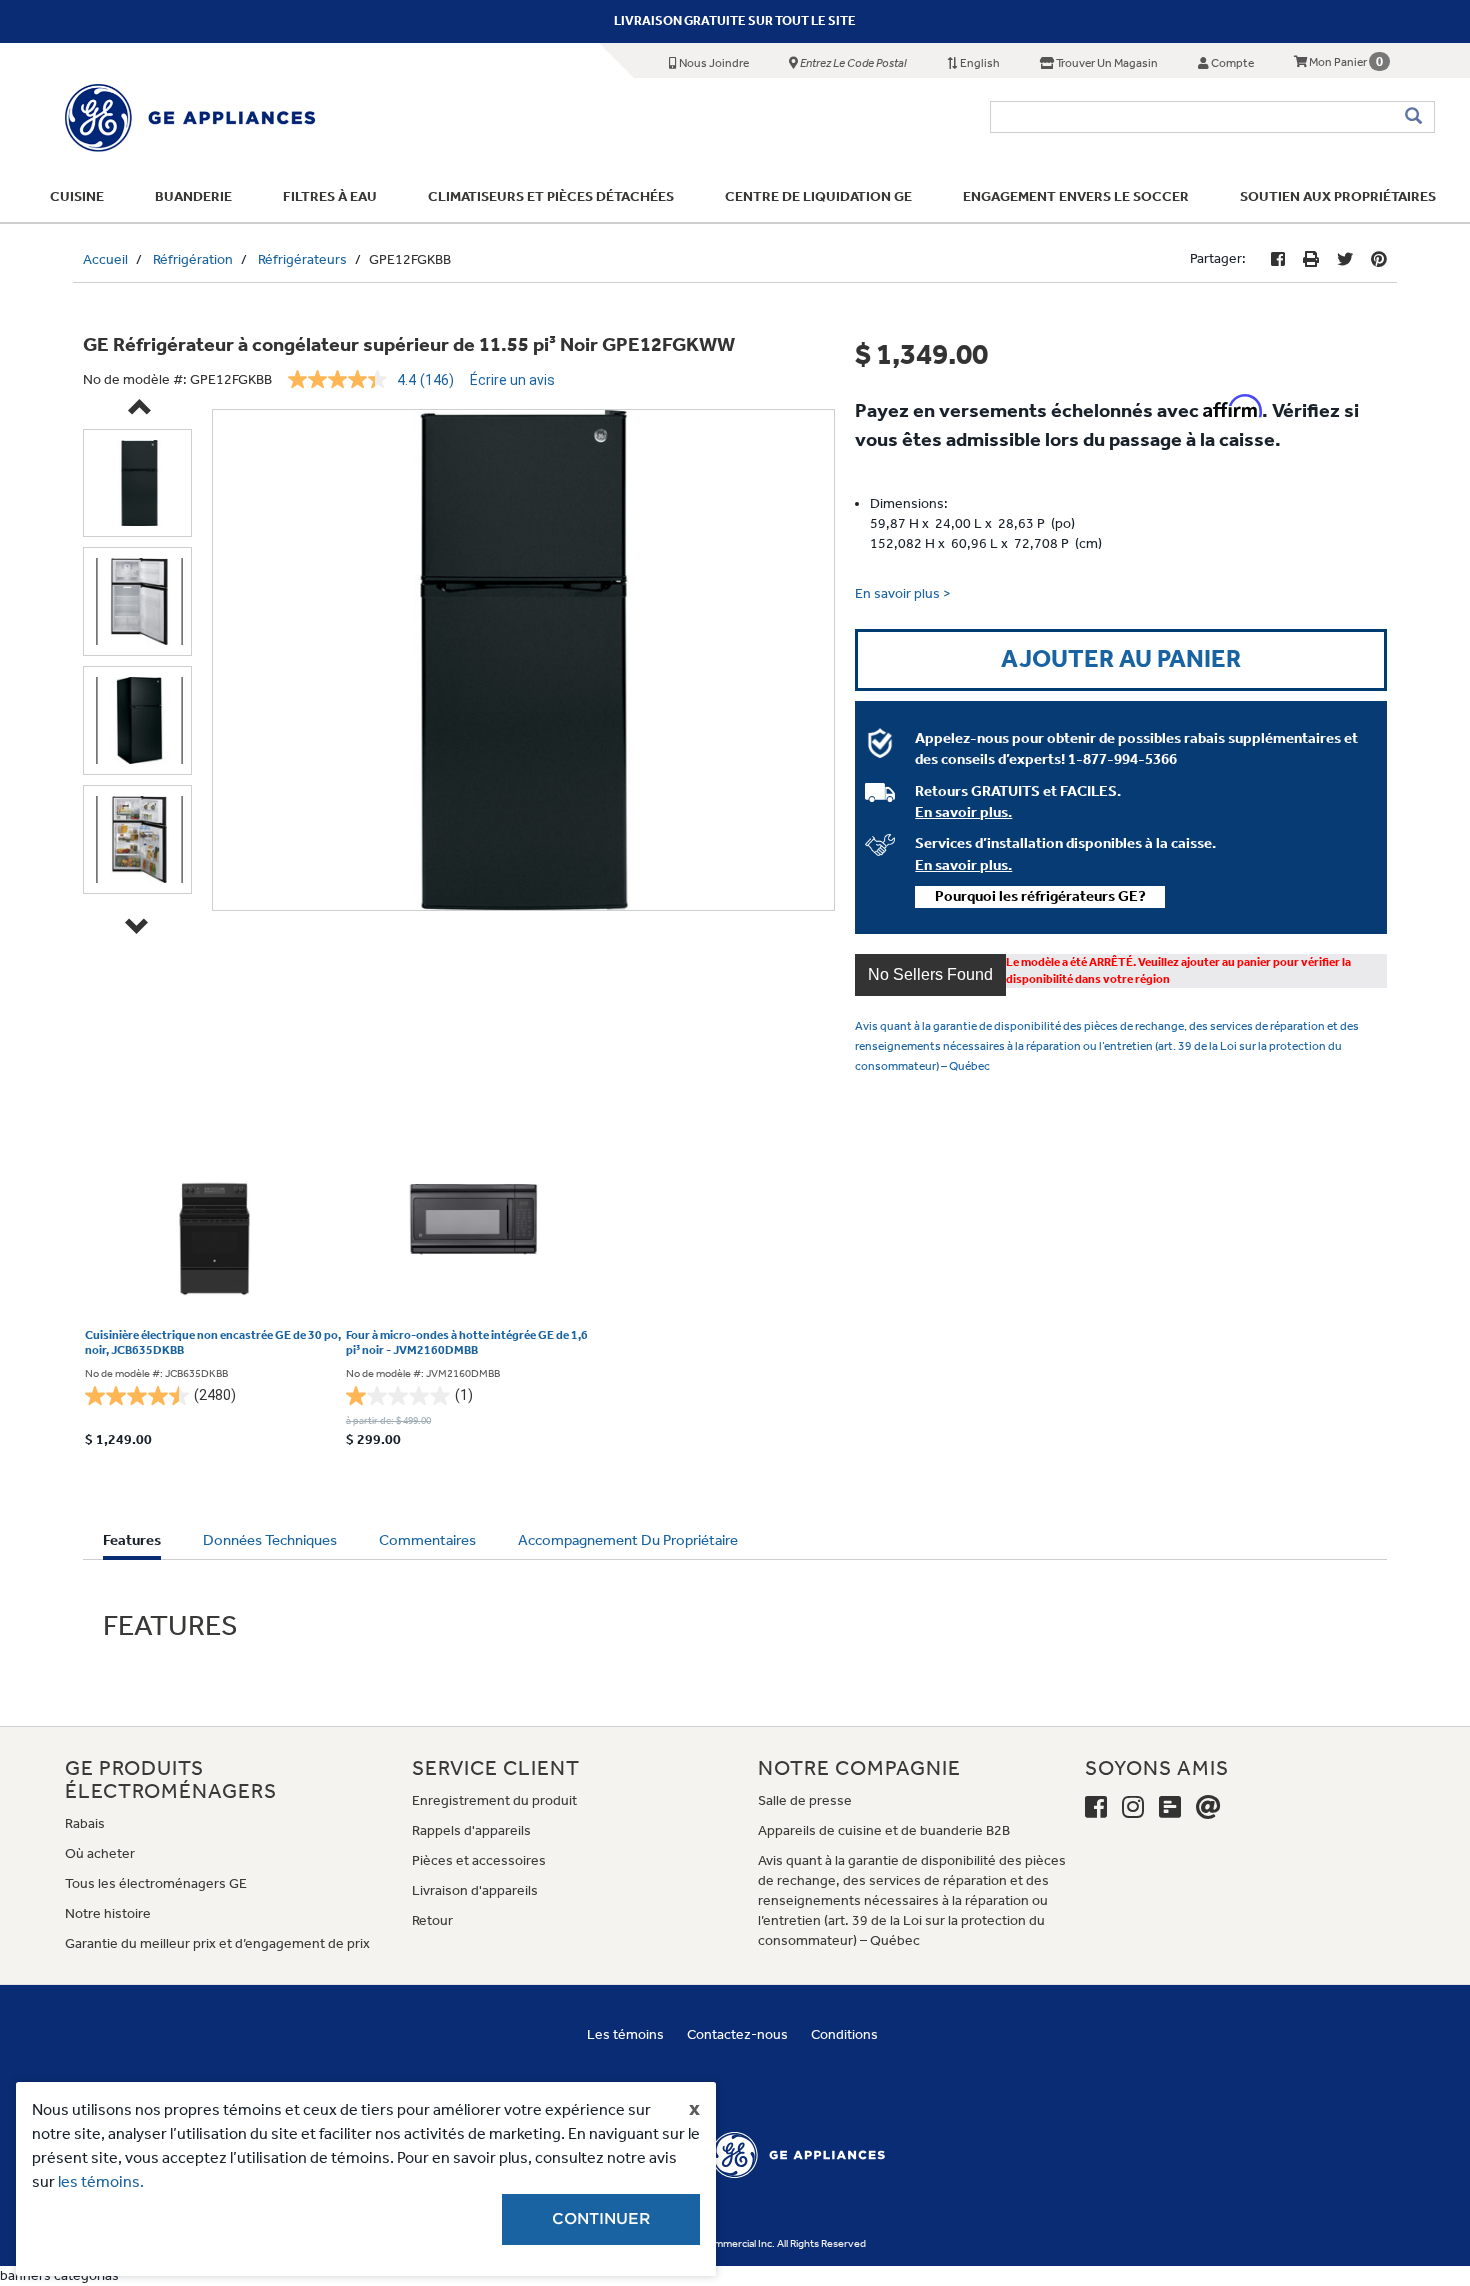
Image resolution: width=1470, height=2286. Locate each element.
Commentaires (427, 1540)
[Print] (1311, 259)
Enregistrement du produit (494, 1800)
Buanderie (193, 196)
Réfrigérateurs (302, 259)
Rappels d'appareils (471, 1830)
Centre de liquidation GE (818, 196)
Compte (1231, 63)
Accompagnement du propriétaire (628, 1540)
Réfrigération (193, 259)
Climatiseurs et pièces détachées (551, 196)
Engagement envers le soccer (1076, 196)
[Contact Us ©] (1208, 1808)
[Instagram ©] (1133, 1808)
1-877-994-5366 (1122, 759)
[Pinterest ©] (1379, 259)
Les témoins (625, 2034)
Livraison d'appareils (475, 1890)
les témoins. (101, 2181)
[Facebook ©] (1278, 259)
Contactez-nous (737, 2034)
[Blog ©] (1170, 1808)
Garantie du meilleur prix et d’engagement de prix (217, 1943)
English (979, 63)
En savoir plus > (903, 593)
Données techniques (270, 1540)
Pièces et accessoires (479, 1860)
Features (132, 1545)
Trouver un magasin (1106, 63)
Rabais (85, 1823)
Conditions (844, 2034)
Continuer (601, 2219)
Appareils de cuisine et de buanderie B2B (884, 1830)
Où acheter (100, 1853)
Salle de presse (805, 1800)
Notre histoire (108, 1913)
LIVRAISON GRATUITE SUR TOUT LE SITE (735, 20)
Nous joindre (713, 63)
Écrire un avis (512, 380)
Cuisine (77, 196)
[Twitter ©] (1345, 259)
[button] (930, 975)
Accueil (105, 259)
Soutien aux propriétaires (1338, 196)
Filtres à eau (330, 196)
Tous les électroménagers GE (156, 1883)
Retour (432, 1920)
